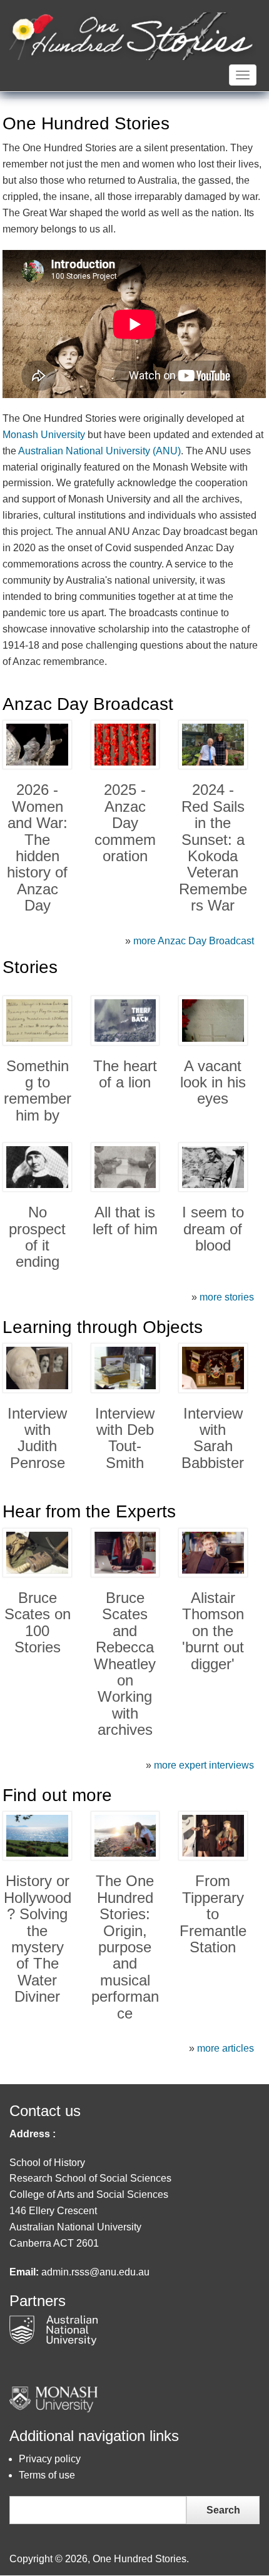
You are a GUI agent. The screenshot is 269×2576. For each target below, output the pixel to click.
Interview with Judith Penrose (37, 1438)
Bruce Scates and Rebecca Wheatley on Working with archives (125, 1664)
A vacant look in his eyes (213, 1082)
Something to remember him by (38, 1091)
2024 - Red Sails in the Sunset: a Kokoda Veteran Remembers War (213, 847)
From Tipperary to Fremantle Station (213, 1914)
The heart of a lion (125, 1074)
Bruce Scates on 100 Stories (38, 1622)
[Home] (133, 35)
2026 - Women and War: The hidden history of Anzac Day (37, 847)
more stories (227, 1297)
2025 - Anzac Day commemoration (125, 823)
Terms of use (47, 2475)
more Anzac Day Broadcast (194, 941)
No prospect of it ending (37, 1237)
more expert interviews (204, 1765)
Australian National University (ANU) (99, 451)
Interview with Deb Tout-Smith (125, 1438)
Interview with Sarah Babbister (213, 1438)
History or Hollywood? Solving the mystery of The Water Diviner (38, 1939)
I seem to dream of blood (213, 1229)
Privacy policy (50, 2459)
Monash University (44, 435)
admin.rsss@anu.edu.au (95, 2272)
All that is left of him (125, 1220)
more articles (226, 2048)
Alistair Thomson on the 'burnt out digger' (213, 1631)
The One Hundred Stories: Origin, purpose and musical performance (125, 1947)
